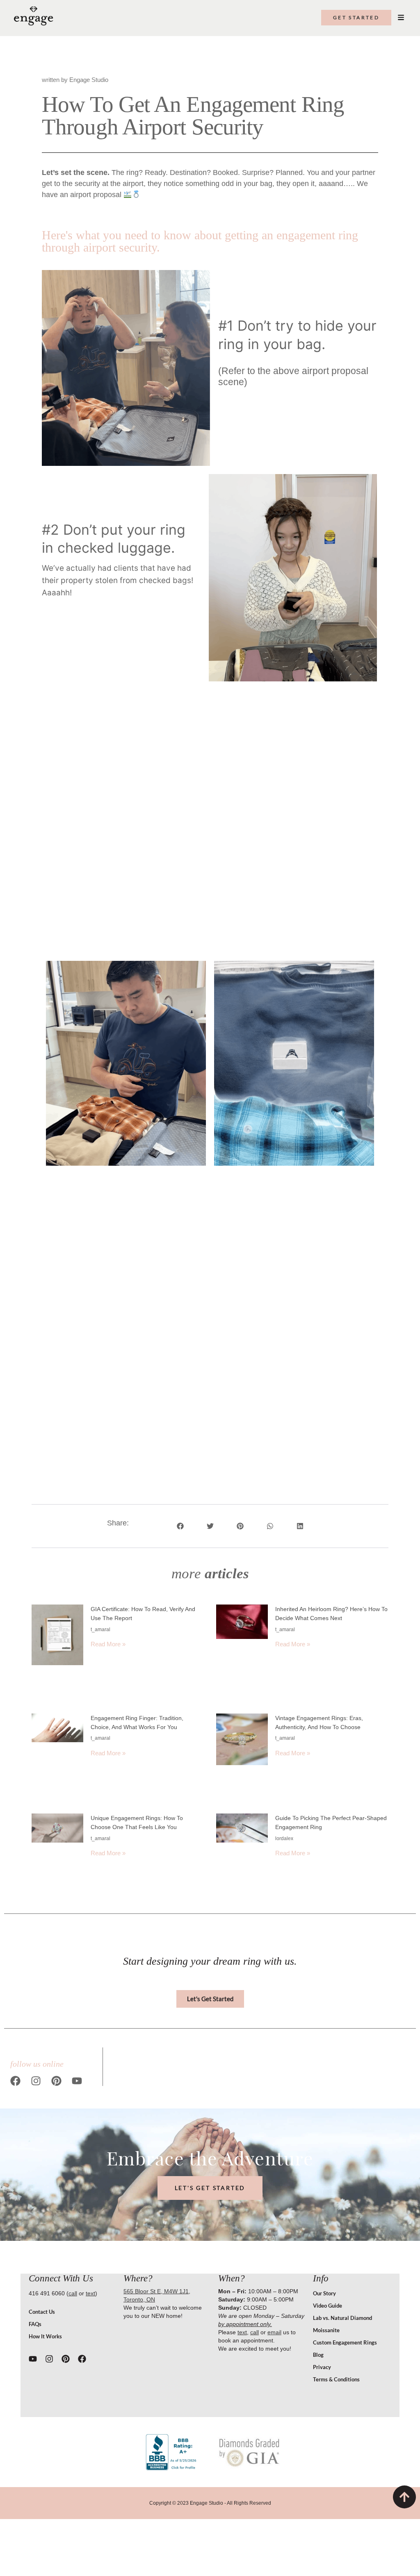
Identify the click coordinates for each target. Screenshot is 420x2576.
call (73, 2293)
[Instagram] (36, 2081)
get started (356, 17)
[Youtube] (77, 2081)
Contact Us (42, 2312)
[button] (180, 1526)
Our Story (324, 2293)
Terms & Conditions (336, 2379)
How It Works (45, 2336)
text (90, 2293)
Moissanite (326, 2330)
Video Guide (328, 2306)
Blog (318, 2355)
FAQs (35, 2324)
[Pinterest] (56, 2081)
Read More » (108, 1644)
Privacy (322, 2367)
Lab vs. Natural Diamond (342, 2318)
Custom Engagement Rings (345, 2342)
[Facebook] (15, 2081)
